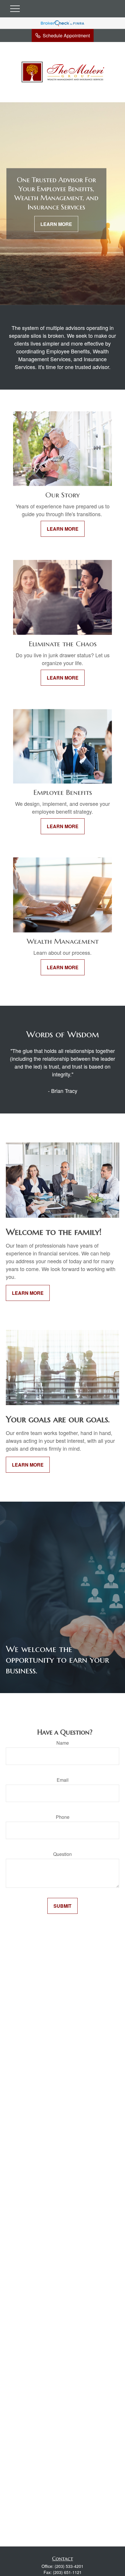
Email (63, 1780)
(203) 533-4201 (69, 2566)
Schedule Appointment (66, 35)
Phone (63, 1817)
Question (63, 1854)
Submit (63, 1906)
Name (63, 1743)
